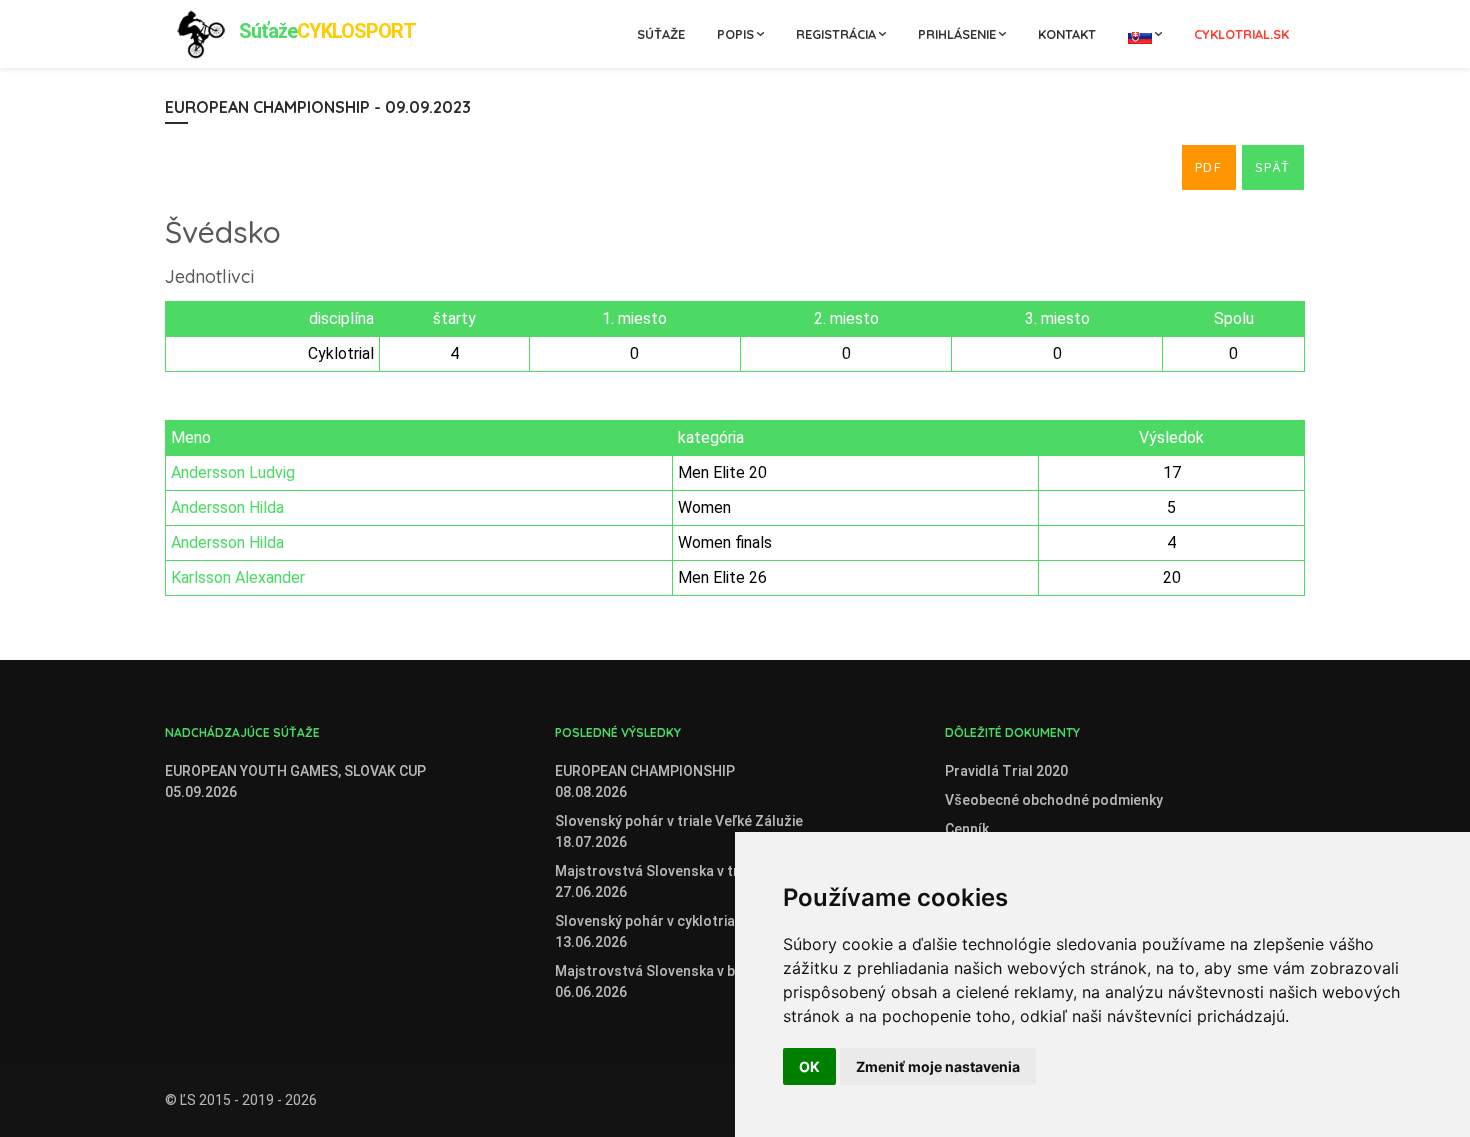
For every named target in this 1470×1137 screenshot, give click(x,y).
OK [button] (809, 1066)
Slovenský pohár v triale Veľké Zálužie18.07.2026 (679, 831)
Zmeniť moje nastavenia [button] (938, 1066)
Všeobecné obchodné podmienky (1054, 800)
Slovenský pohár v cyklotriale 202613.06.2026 (668, 931)
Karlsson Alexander (238, 577)
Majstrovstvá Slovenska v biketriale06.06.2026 (671, 981)
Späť (1273, 167)
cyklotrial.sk (1241, 34)
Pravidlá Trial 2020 (1006, 771)
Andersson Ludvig (233, 472)
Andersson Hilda (227, 507)
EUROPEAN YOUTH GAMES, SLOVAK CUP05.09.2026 (295, 781)
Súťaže (661, 34)
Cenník (967, 829)
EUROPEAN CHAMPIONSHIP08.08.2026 (645, 781)
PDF (1209, 167)
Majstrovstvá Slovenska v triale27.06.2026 (658, 881)
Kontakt (1067, 34)
